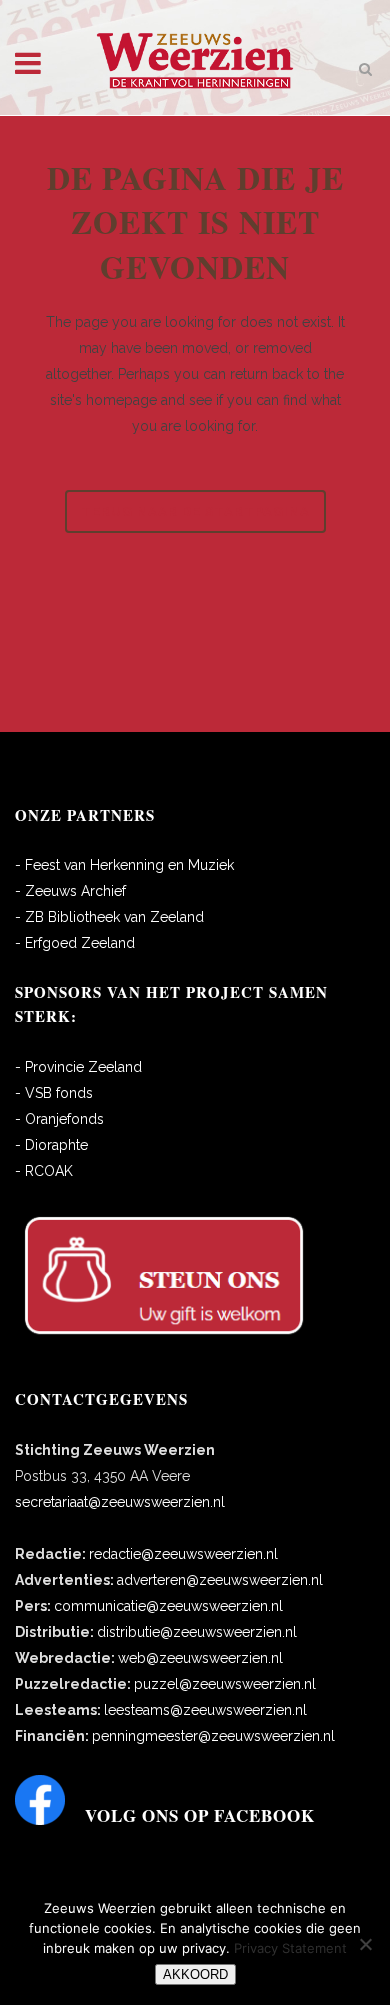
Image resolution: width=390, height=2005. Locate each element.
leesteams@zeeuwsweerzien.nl (205, 1710)
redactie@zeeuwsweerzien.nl (183, 1554)
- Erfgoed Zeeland (75, 943)
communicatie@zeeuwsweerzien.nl (168, 1606)
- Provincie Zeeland (78, 1067)
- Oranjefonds (59, 1119)
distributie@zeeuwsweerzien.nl (197, 1632)
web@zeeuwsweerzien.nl (200, 1658)
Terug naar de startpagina (195, 511)
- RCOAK (44, 1171)
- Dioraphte (51, 1145)
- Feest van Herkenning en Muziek (124, 865)
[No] (365, 1944)
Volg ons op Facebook (200, 1815)
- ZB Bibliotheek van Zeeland (109, 917)
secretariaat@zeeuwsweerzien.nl (120, 1502)
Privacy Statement (290, 1948)
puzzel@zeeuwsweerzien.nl (225, 1684)
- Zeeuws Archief (70, 891)
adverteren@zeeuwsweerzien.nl (220, 1580)
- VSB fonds (54, 1093)
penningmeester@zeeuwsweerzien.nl (213, 1736)
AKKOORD (195, 1974)
